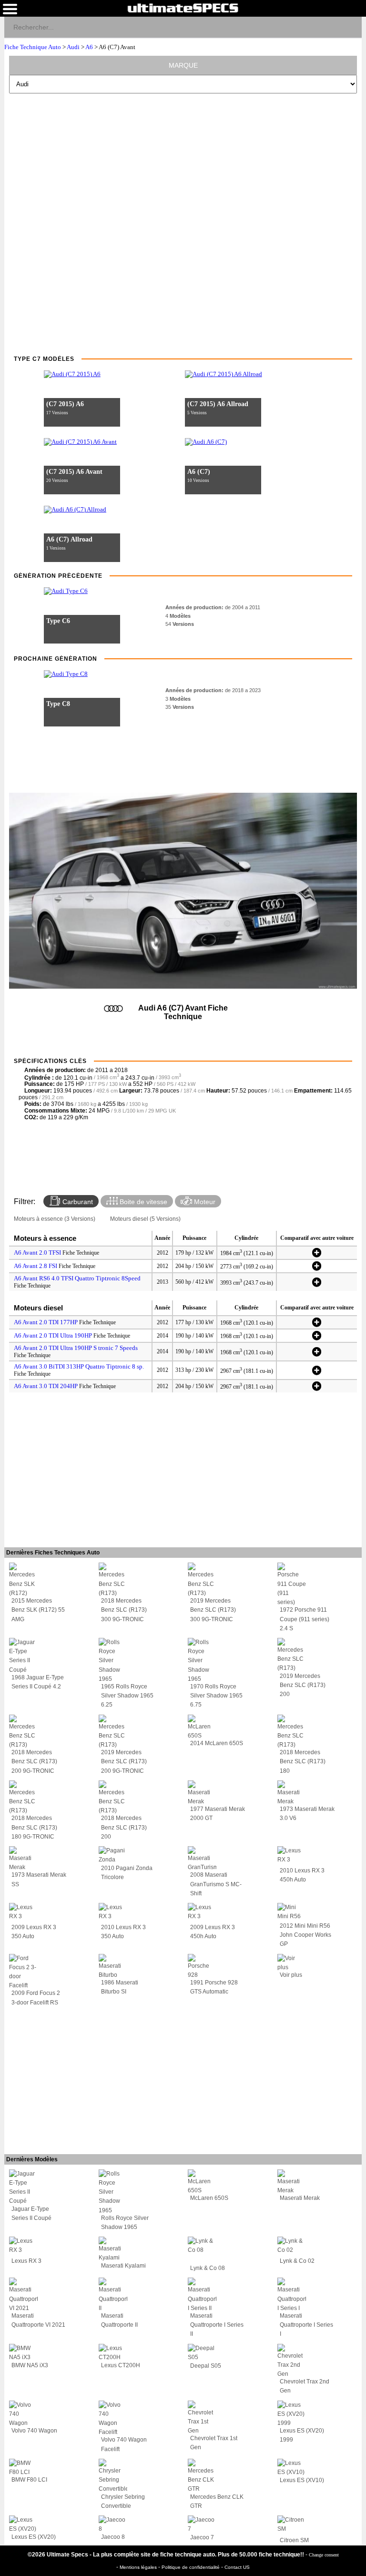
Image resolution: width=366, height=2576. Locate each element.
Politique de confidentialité (191, 2567)
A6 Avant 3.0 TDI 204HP (46, 1386)
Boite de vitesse (142, 1202)
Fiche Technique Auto (33, 47)
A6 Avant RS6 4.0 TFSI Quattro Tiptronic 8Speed (77, 1278)
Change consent (324, 2555)
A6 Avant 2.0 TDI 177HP (46, 1322)
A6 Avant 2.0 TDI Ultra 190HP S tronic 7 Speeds (76, 1348)
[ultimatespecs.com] (183, 8)
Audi (73, 47)
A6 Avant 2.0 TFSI (37, 1252)
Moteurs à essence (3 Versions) (55, 1219)
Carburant (77, 1202)
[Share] (351, 27)
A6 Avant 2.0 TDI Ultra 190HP (53, 1335)
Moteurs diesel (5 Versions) (145, 1219)
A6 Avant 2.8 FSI (36, 1266)
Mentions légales (139, 2567)
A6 (89, 47)
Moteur (204, 1202)
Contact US (237, 2567)
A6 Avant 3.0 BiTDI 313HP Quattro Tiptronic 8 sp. (79, 1366)
